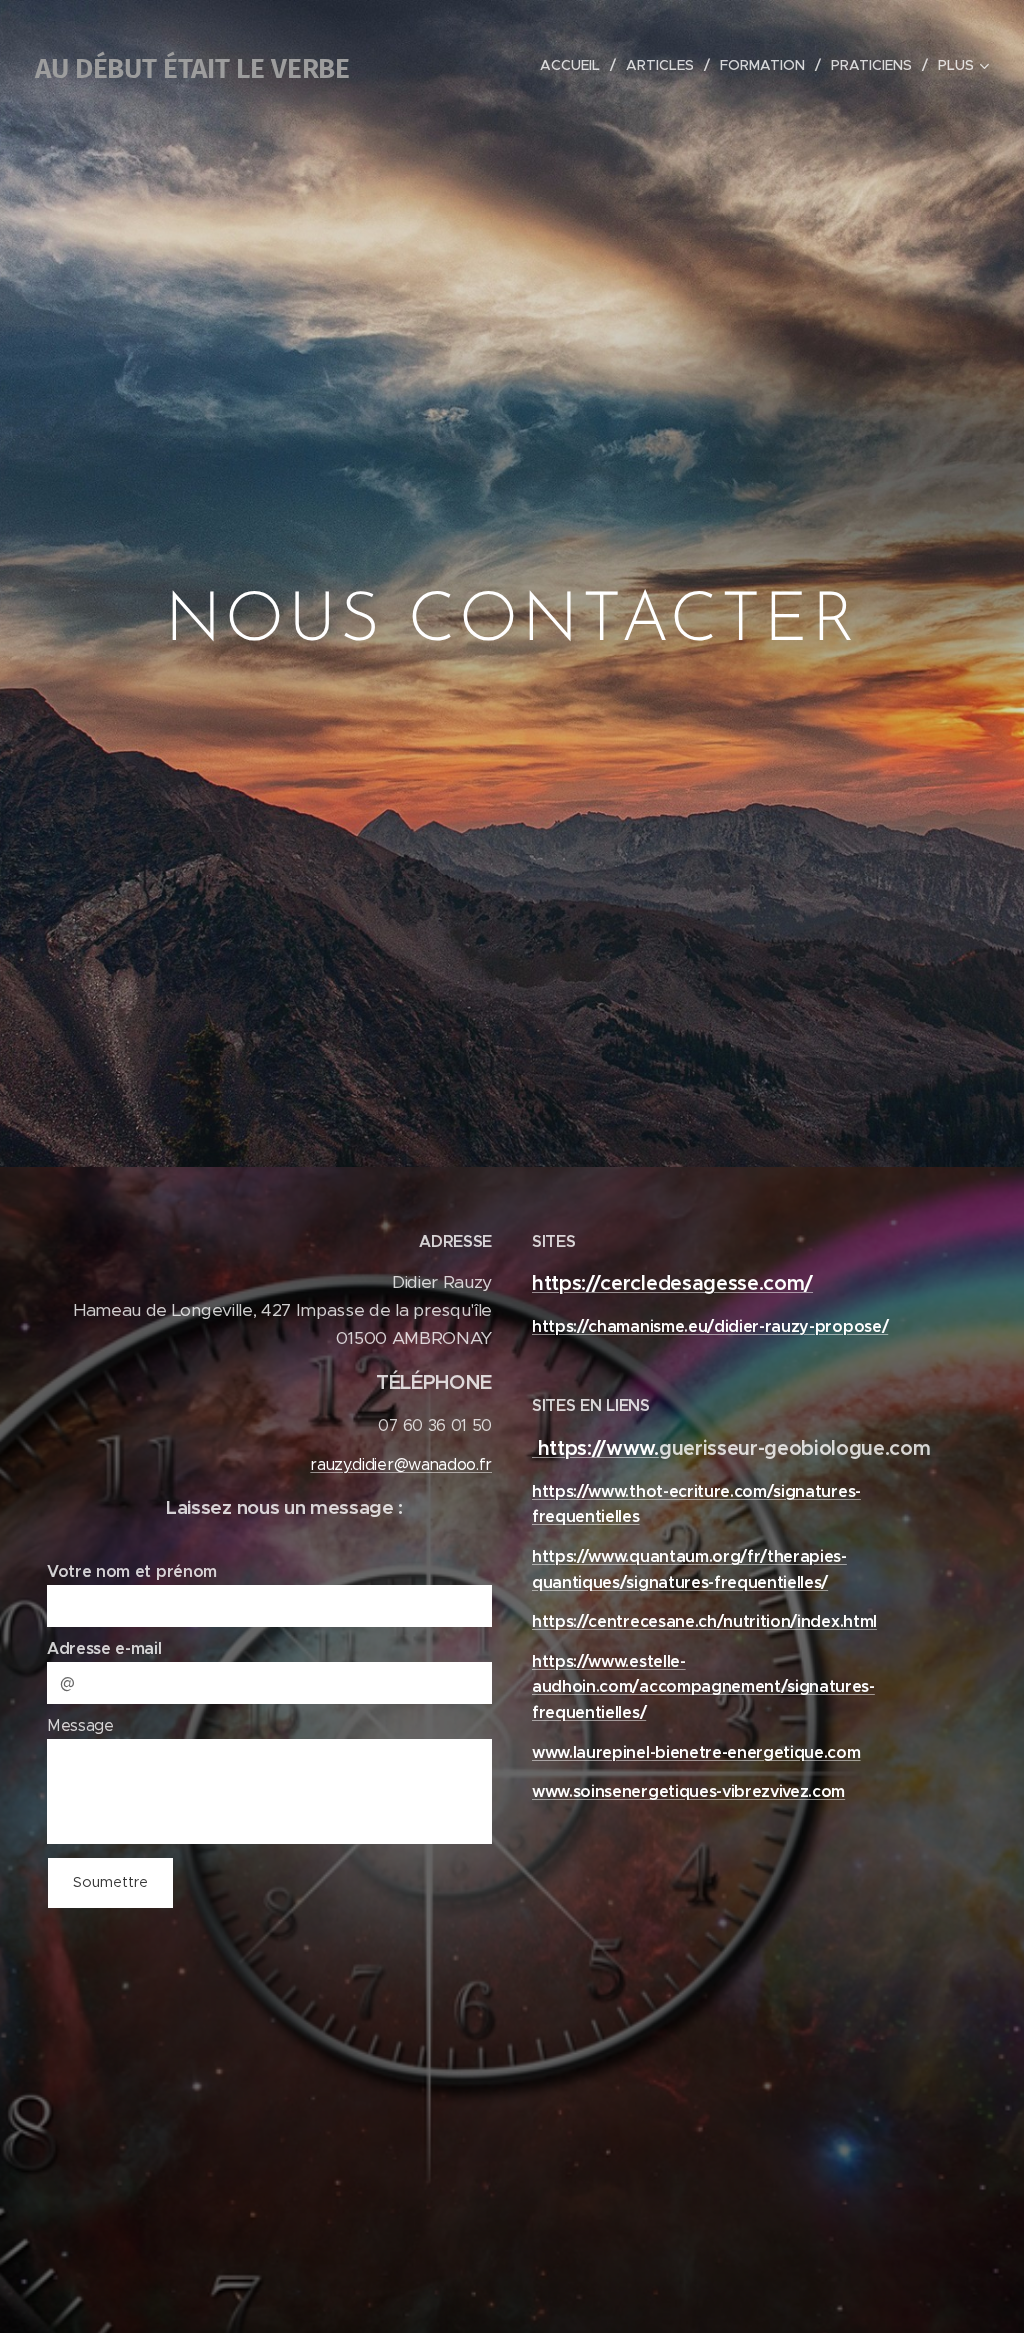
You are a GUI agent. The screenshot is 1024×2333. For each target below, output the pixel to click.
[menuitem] (575, 65)
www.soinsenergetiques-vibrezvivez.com (688, 1791)
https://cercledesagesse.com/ (672, 1283)
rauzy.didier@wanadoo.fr (401, 1464)
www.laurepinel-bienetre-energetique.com (696, 1752)
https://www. (595, 1448)
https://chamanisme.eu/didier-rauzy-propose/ (710, 1326)
